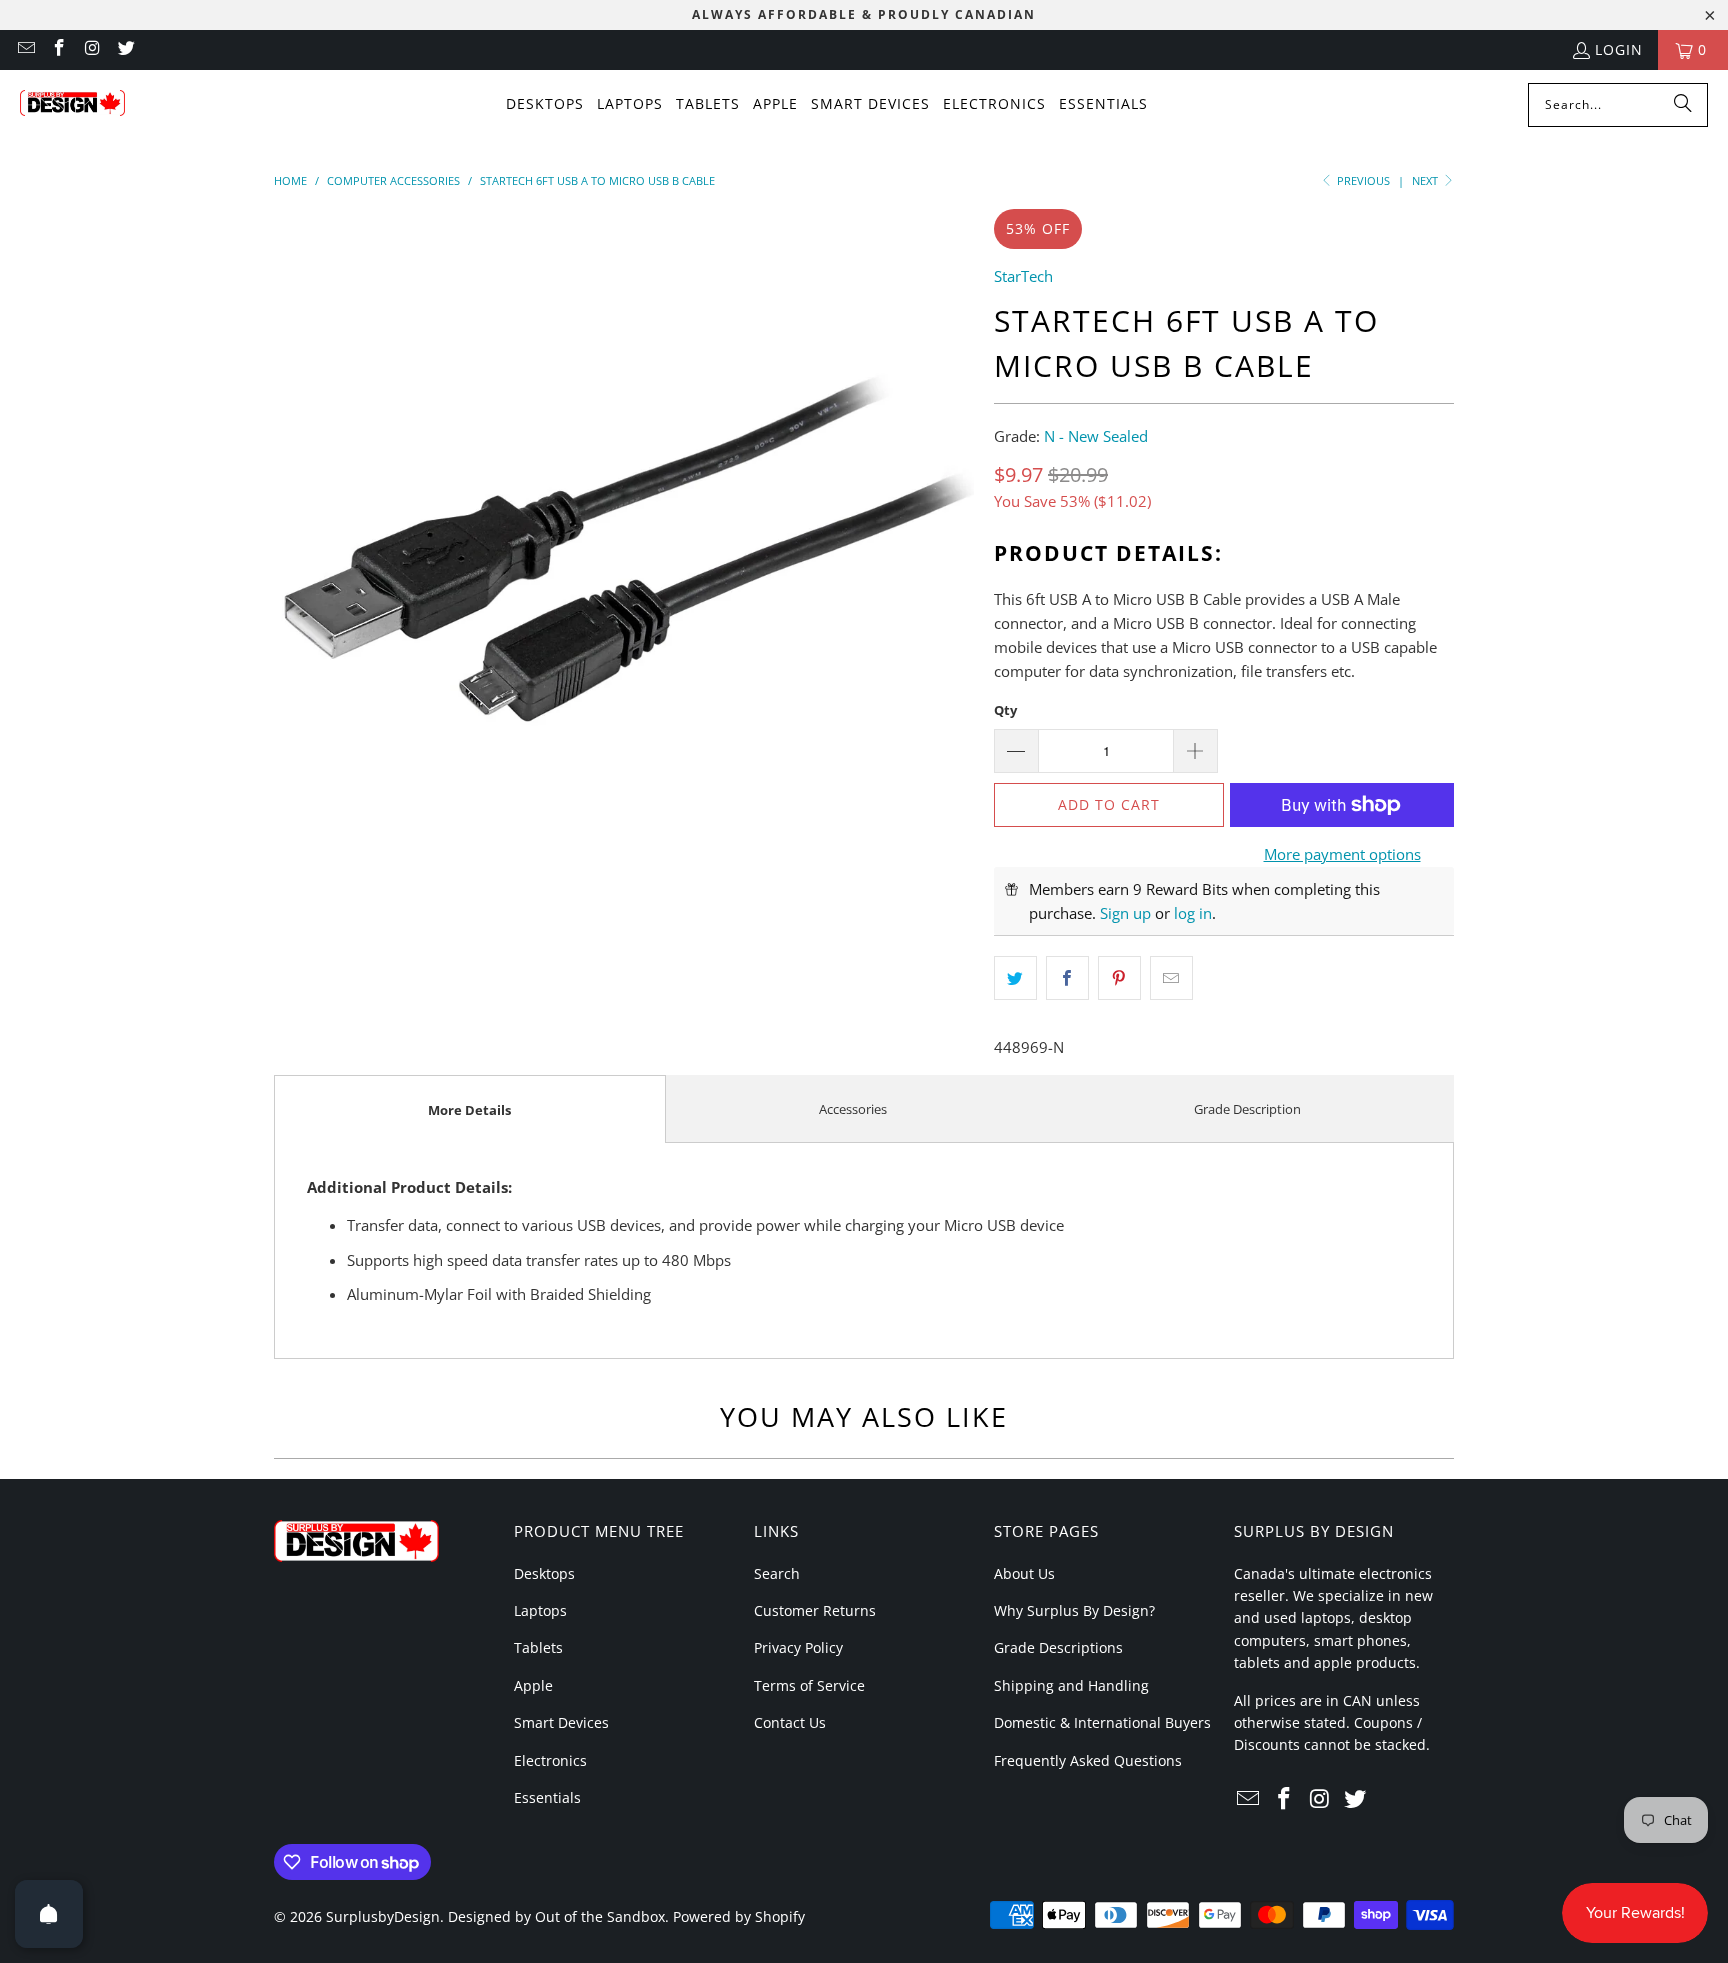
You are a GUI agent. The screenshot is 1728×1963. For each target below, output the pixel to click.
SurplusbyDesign (383, 1916)
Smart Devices (561, 1722)
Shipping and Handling (1071, 1685)
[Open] (49, 1914)
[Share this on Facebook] (1067, 978)
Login (1619, 49)
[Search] (1683, 105)
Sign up (1125, 913)
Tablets (538, 1647)
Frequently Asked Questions (1088, 1760)
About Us (1024, 1573)
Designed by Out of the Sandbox (556, 1916)
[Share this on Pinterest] (1119, 978)
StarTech (1023, 276)
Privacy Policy (798, 1647)
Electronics (550, 1760)
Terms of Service (809, 1685)
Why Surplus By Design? (1074, 1610)
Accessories (853, 1109)
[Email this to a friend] (1171, 978)
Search (777, 1573)
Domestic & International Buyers (1102, 1722)
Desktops (544, 1573)
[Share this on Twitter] (1015, 978)
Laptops (540, 1610)
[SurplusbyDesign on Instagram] (92, 49)
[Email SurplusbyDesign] (25, 49)
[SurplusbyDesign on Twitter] (126, 49)
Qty (1005, 710)
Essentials (547, 1797)
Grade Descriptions (1058, 1647)
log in (1193, 913)
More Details (469, 1110)
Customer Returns (815, 1610)
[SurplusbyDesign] (72, 105)
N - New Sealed (1096, 436)
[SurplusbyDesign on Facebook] (59, 49)
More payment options (1342, 854)
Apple (533, 1685)
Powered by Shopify (739, 1916)
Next (1426, 180)
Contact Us (790, 1722)
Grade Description (1247, 1109)
